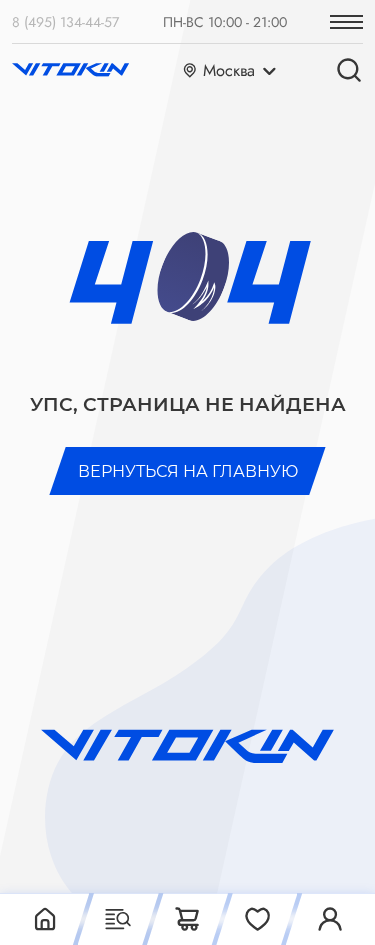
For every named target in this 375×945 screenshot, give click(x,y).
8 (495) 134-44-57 (65, 22)
